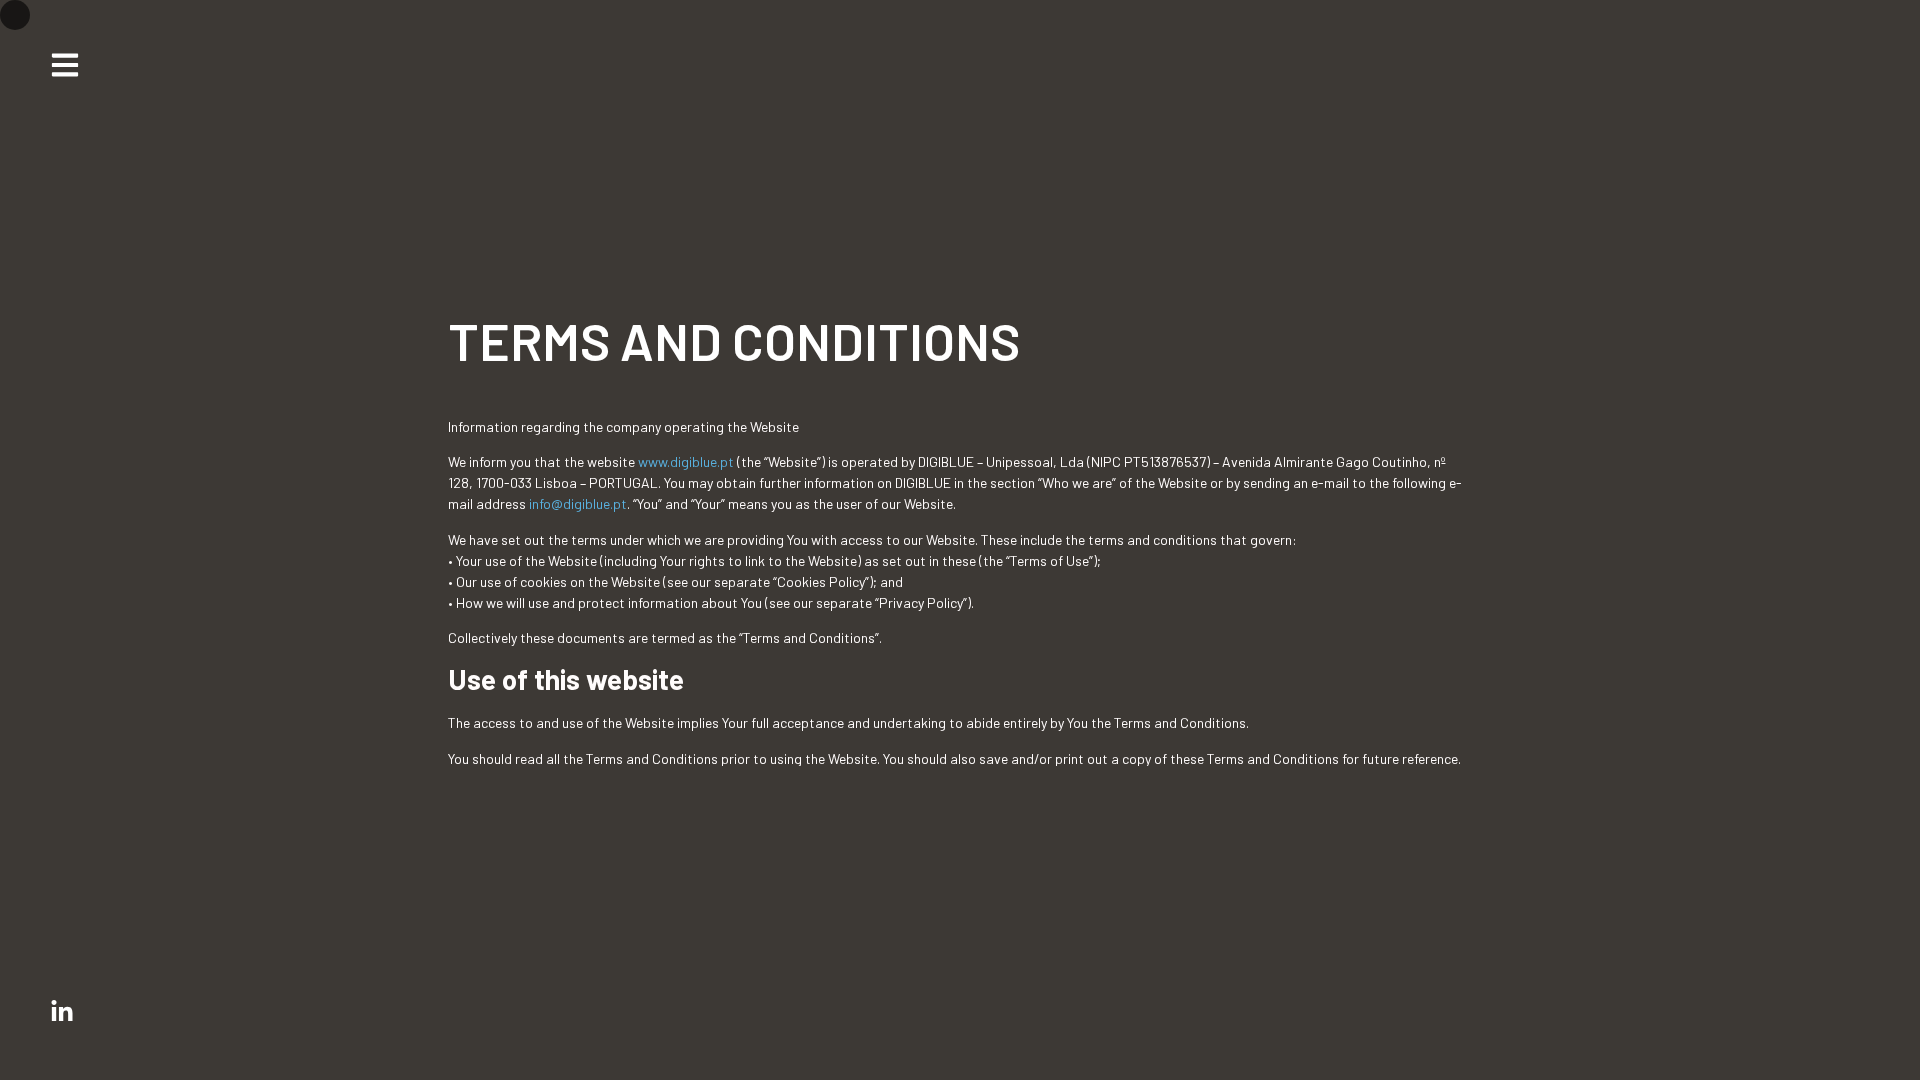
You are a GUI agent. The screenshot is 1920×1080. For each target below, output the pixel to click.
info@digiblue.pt (578, 503)
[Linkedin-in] (62, 1012)
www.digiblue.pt (687, 461)
